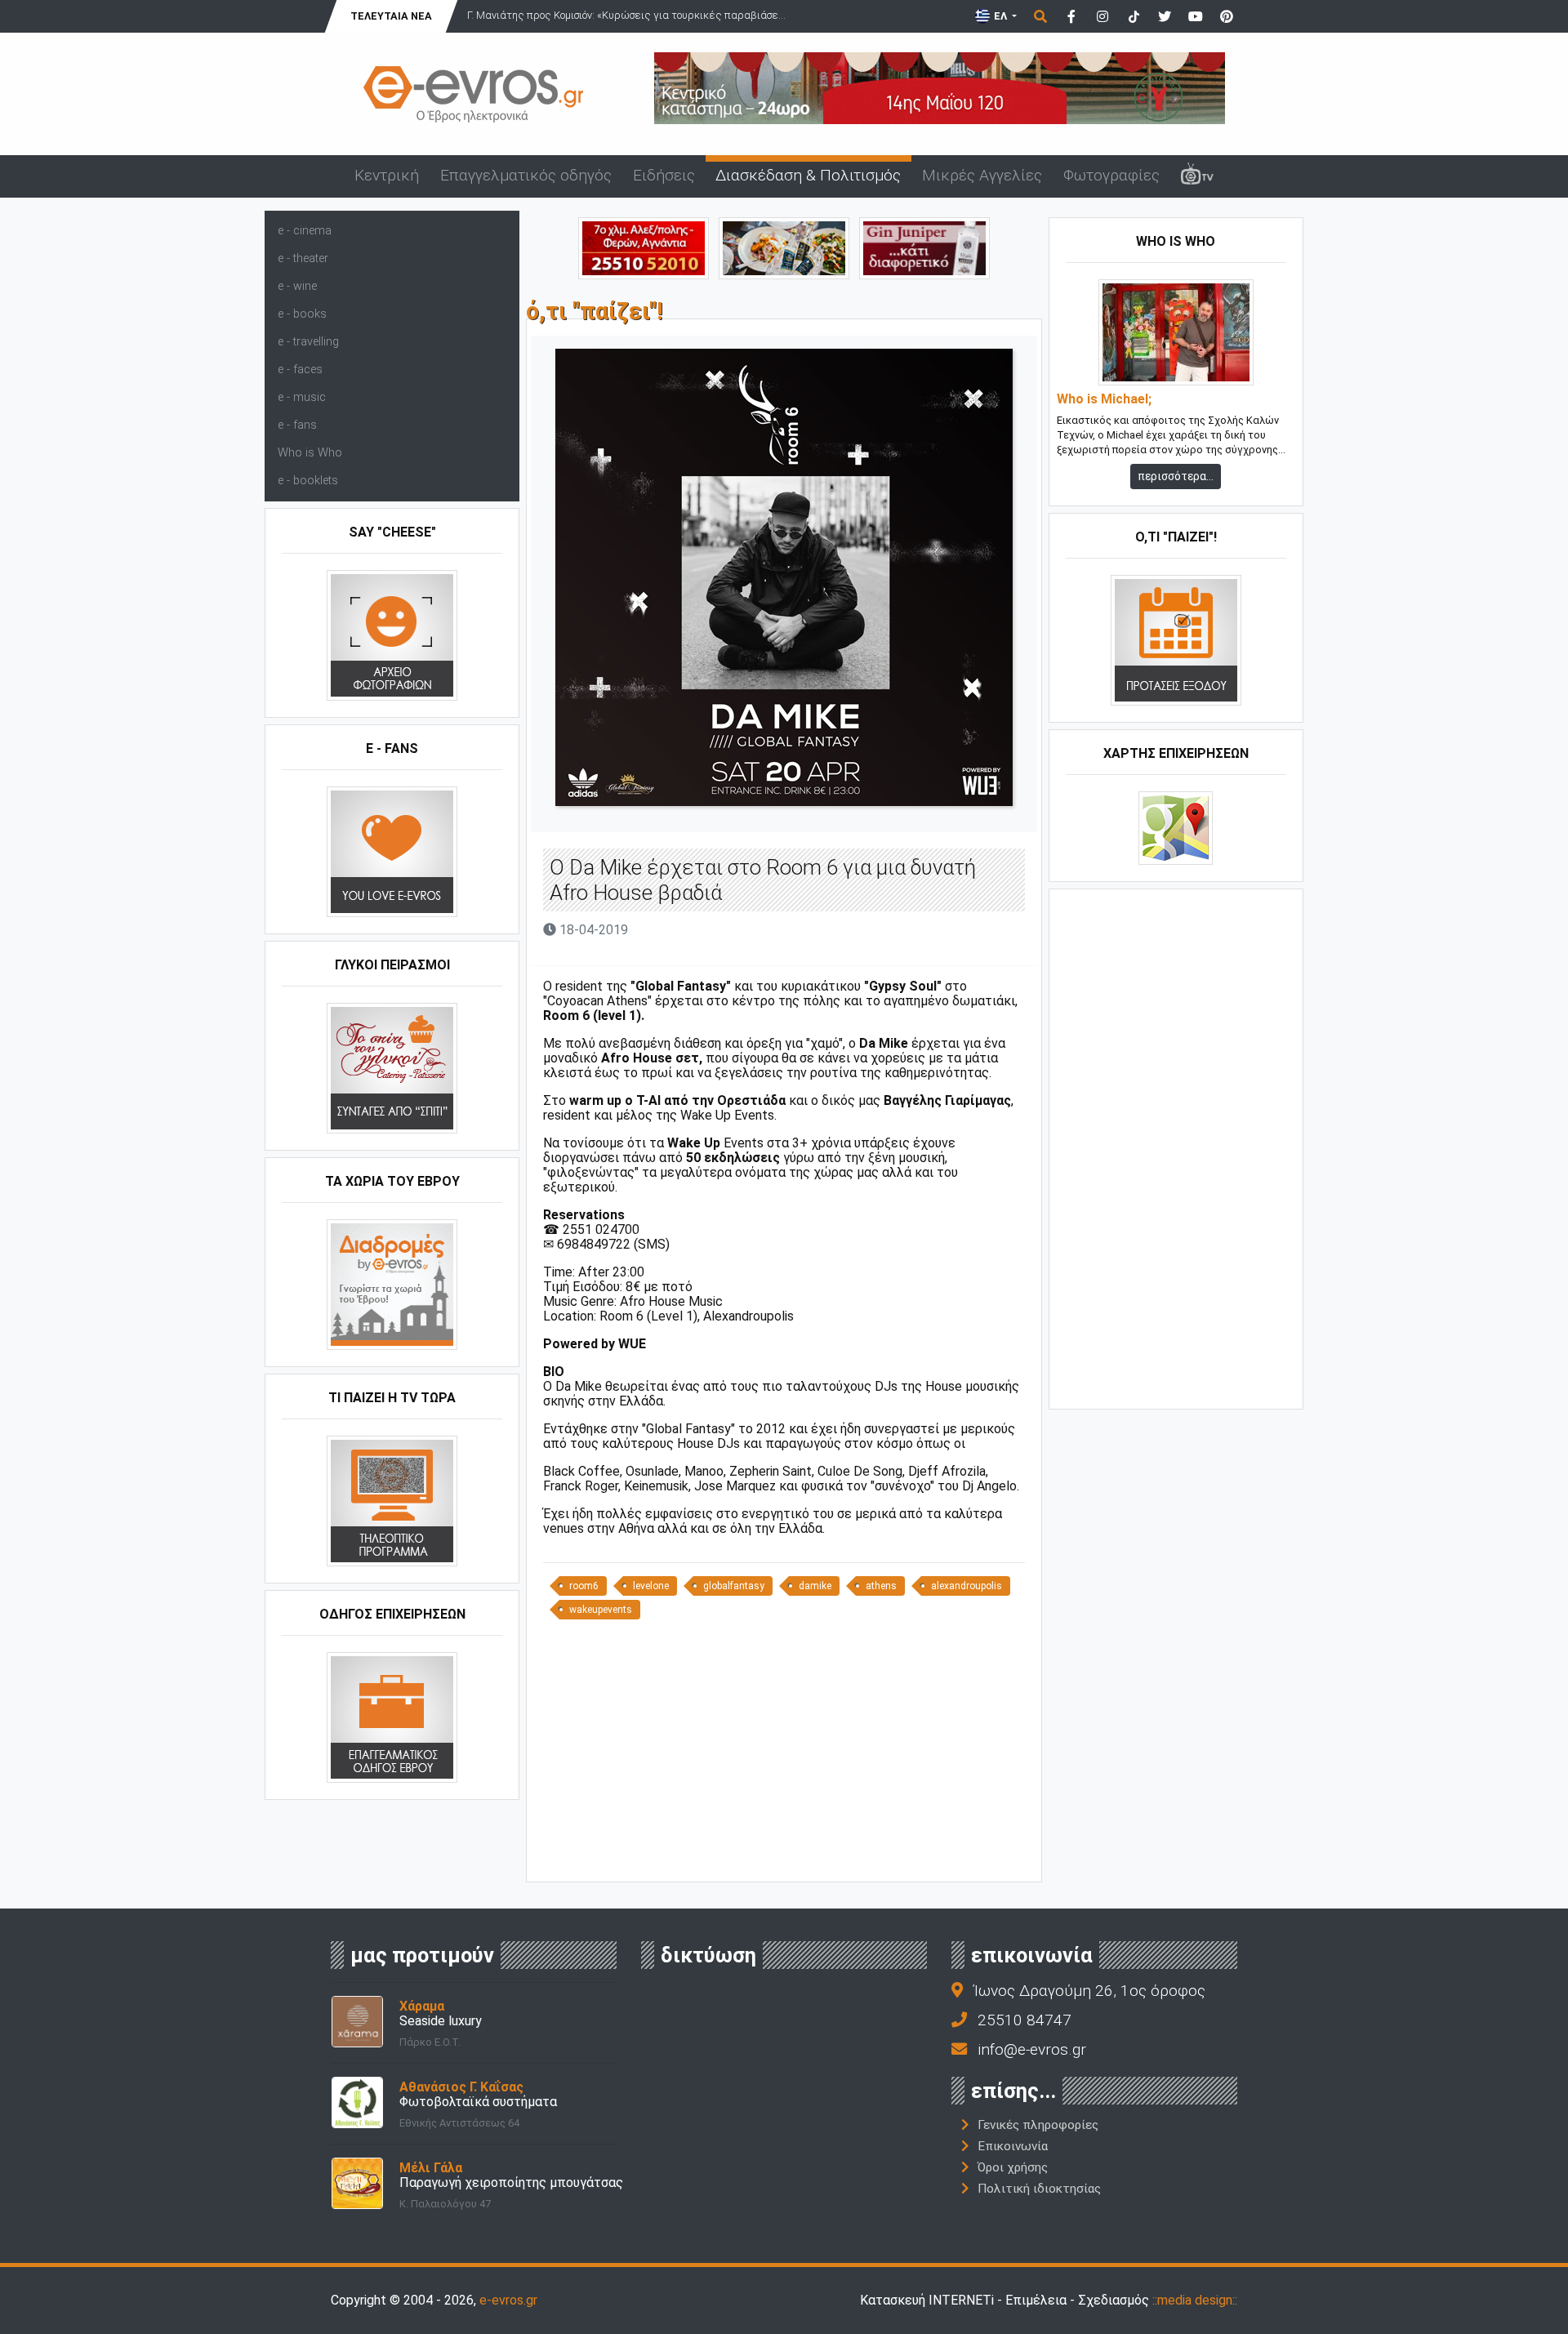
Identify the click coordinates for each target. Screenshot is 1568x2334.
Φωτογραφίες (1111, 175)
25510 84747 (1025, 2020)
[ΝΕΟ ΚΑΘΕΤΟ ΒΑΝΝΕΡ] (1176, 1147)
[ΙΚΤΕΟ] (644, 247)
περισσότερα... (1176, 476)
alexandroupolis (967, 1586)
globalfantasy (734, 1586)
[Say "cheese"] (392, 635)
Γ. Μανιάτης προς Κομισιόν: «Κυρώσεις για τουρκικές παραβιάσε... (626, 15)
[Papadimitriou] (784, 247)
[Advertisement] (784, 1757)
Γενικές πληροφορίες (1038, 2125)
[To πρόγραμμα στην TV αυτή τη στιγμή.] (392, 1501)
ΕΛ (1000, 16)
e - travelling (308, 342)
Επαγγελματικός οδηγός (526, 175)
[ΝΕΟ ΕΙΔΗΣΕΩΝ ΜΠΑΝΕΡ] (784, 1854)
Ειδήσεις (664, 175)
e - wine (297, 286)
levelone (651, 1586)
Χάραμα (422, 2006)
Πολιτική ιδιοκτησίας (1039, 2189)
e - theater (303, 258)
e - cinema (305, 231)
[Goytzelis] (940, 87)
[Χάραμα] (357, 2021)
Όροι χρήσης (1013, 2167)
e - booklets (308, 481)
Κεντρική (387, 175)
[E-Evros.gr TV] (1197, 176)
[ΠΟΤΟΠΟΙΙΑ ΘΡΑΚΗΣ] (924, 247)
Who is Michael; (1104, 399)
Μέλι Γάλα (431, 2168)
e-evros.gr (508, 2300)
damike (815, 1586)
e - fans (297, 425)
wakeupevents (601, 1610)
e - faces (300, 370)
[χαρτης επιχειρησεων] (1176, 828)
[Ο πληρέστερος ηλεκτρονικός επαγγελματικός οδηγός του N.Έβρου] (474, 93)
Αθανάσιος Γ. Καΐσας (461, 2087)
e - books (302, 314)
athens (881, 1586)
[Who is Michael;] (1176, 332)
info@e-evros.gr (1032, 2049)
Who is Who (310, 453)
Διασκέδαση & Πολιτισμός (808, 175)
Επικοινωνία (1013, 2146)
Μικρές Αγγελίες (982, 175)
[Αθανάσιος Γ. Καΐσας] (357, 2102)
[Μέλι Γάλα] (357, 2183)
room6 (584, 1586)
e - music (302, 397)
